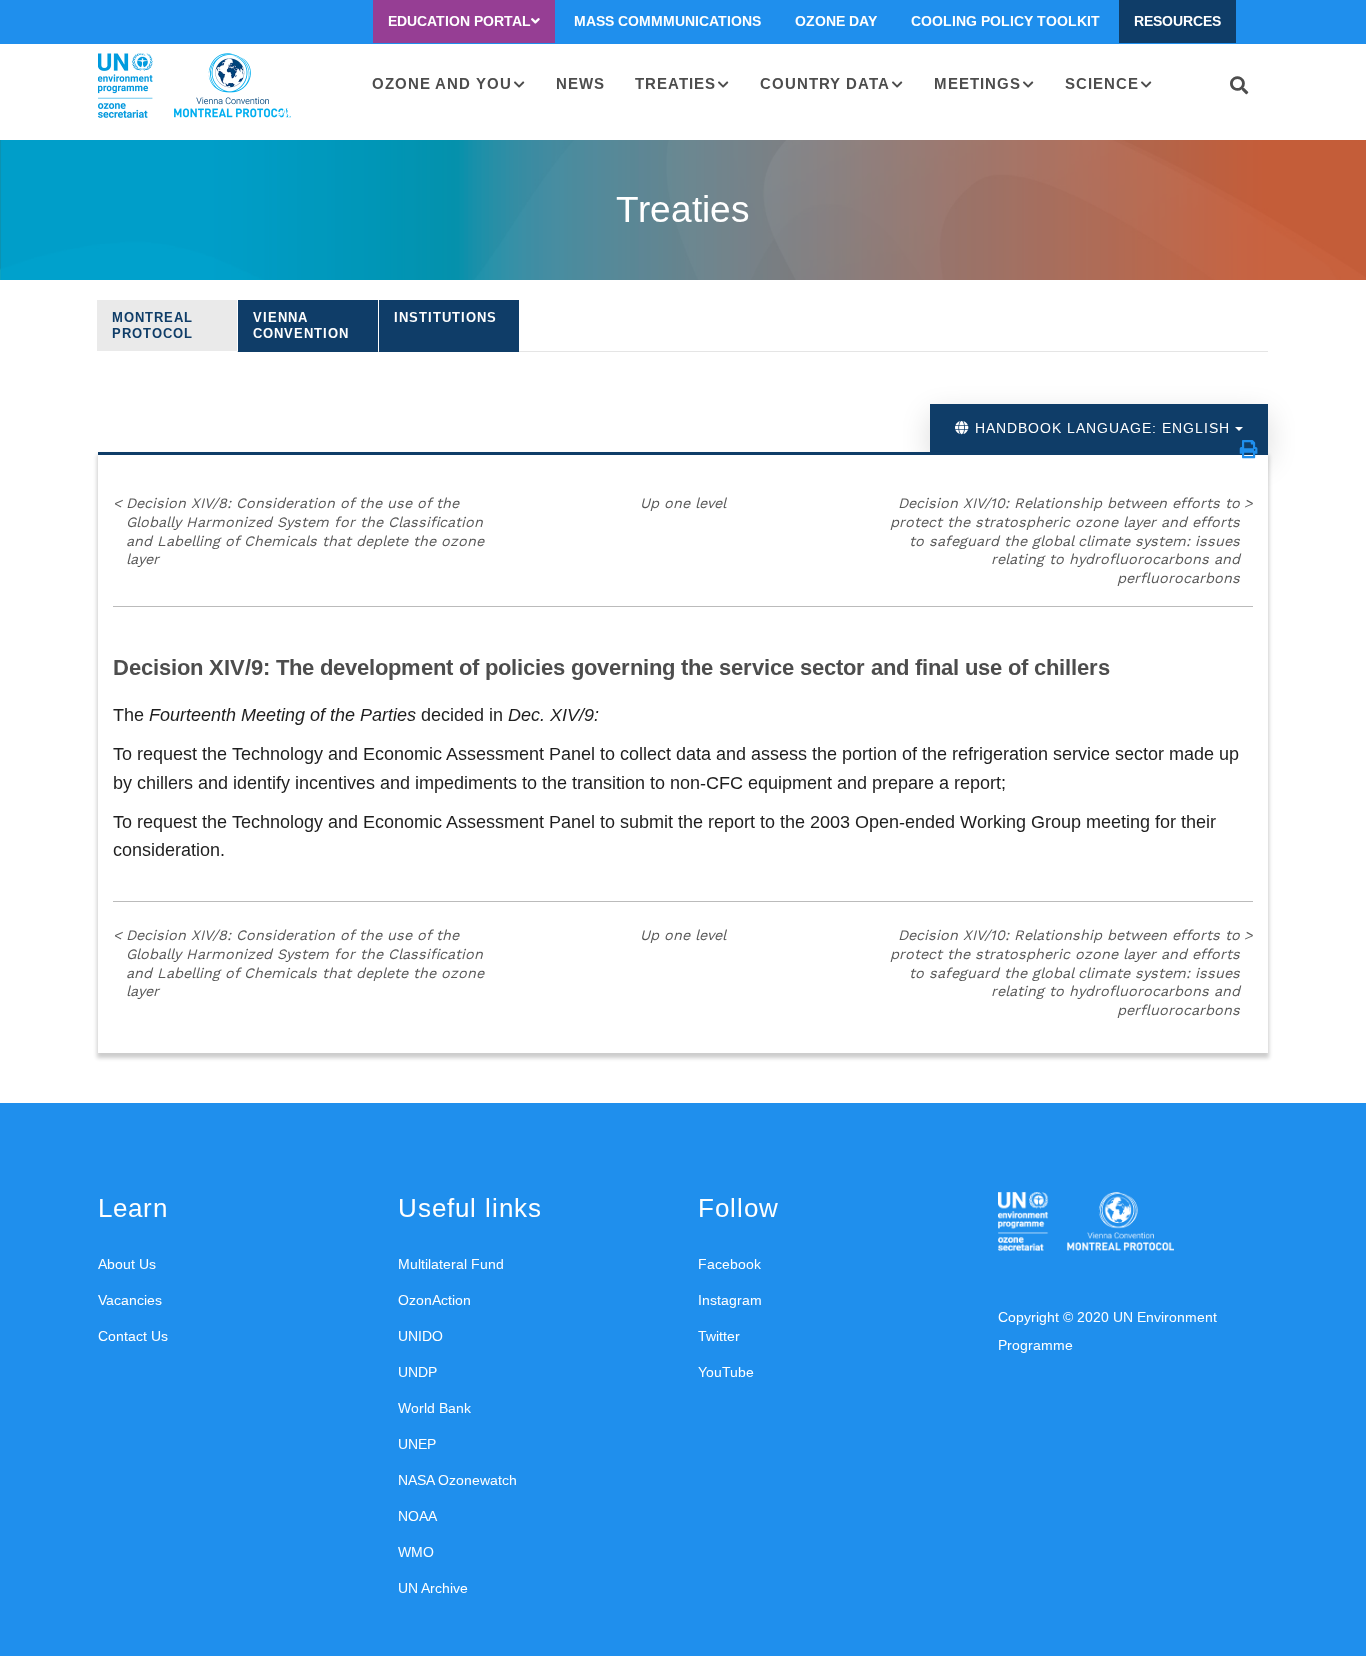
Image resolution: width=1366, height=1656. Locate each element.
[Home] (194, 86)
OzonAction (434, 1300)
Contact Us (133, 1336)
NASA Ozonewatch (457, 1480)
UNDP (417, 1372)
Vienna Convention (301, 325)
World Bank (434, 1408)
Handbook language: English (1102, 428)
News (580, 83)
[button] (1249, 449)
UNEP (417, 1444)
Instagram (730, 1300)
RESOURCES (1177, 21)
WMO (416, 1552)
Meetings (977, 83)
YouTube (726, 1372)
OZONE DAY (836, 21)
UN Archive (433, 1588)
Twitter (719, 1336)
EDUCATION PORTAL (459, 21)
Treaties (675, 83)
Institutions (445, 317)
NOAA (417, 1516)
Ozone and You (442, 83)
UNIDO (420, 1336)
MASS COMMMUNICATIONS (667, 21)
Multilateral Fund (451, 1264)
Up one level (683, 503)
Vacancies (130, 1300)
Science (1102, 83)
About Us (127, 1264)
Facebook (729, 1264)
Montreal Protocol (152, 325)
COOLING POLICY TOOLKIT (1005, 21)
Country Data (825, 83)
